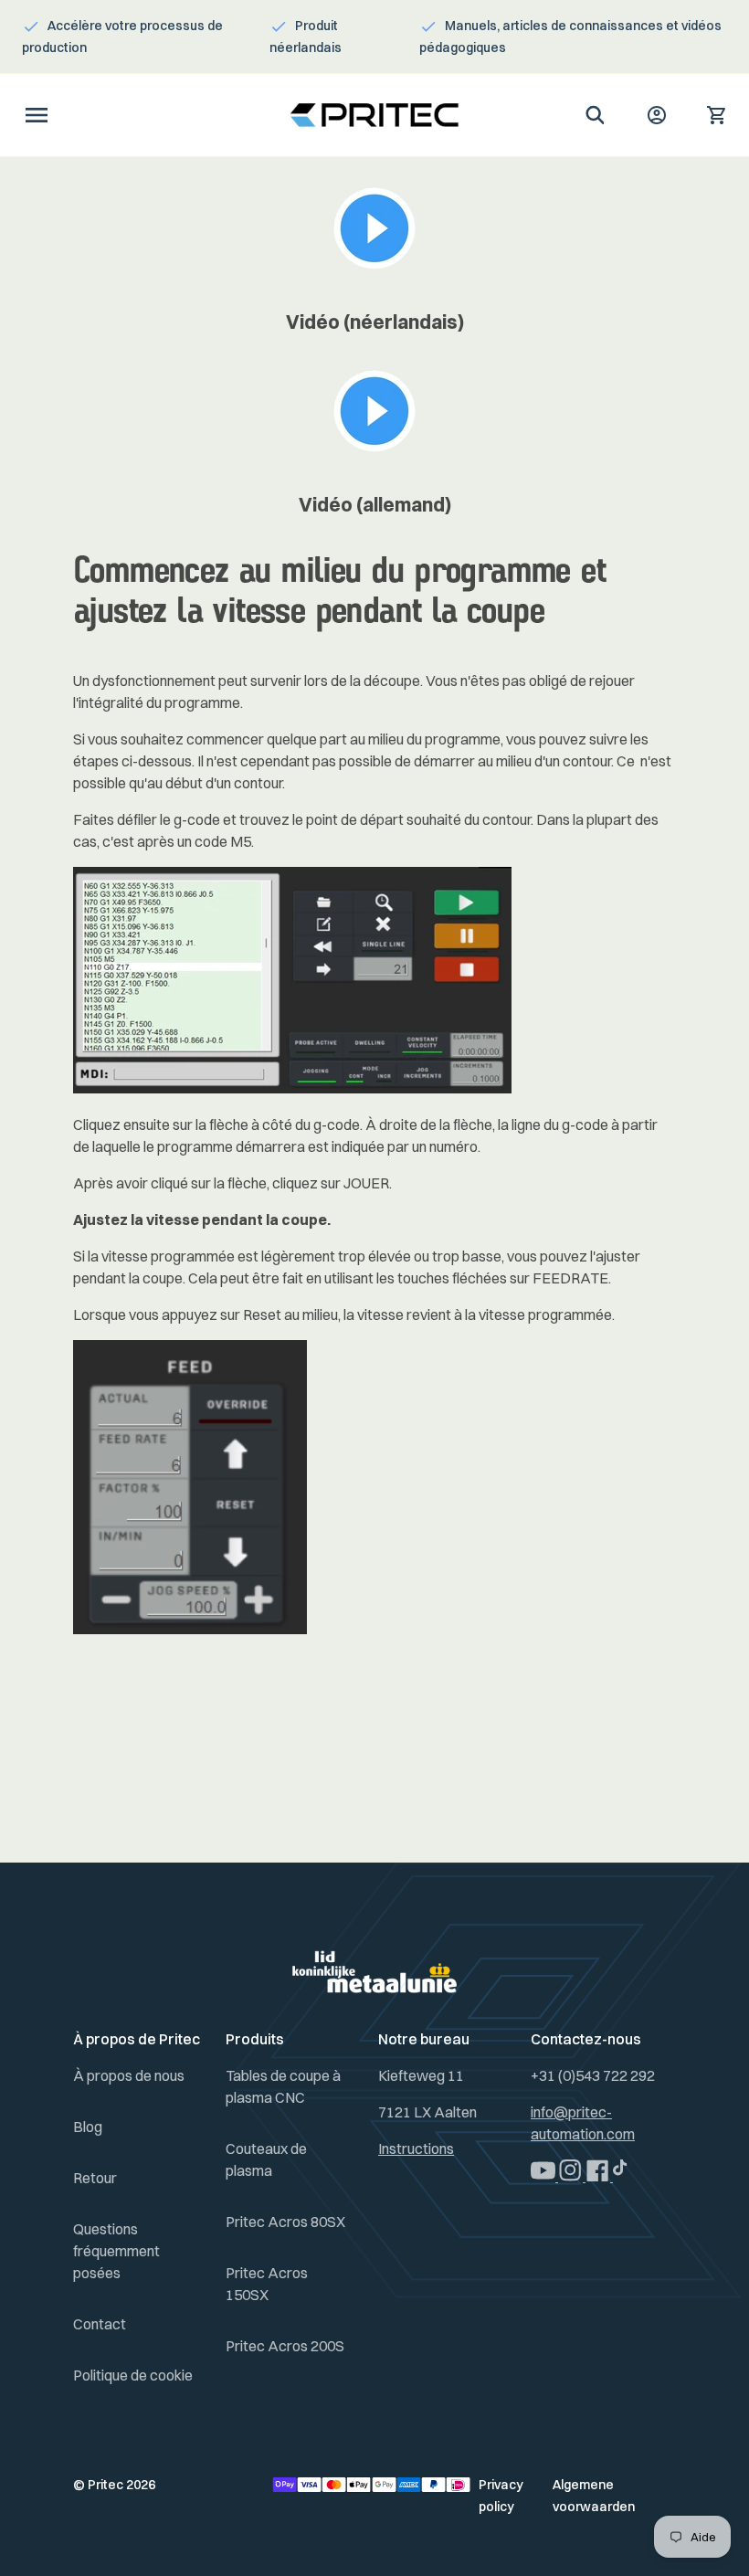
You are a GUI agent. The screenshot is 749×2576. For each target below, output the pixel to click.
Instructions (416, 2148)
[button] (37, 115)
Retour (95, 2178)
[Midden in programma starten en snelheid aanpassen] (375, 269)
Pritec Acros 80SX (285, 2222)
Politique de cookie (133, 2375)
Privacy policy (501, 2496)
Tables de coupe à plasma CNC (283, 2086)
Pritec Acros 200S (285, 2346)
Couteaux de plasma (266, 2159)
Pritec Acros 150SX (267, 2284)
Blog (88, 2127)
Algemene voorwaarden (594, 2496)
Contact (100, 2324)
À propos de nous (129, 2075)
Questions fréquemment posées (116, 2251)
